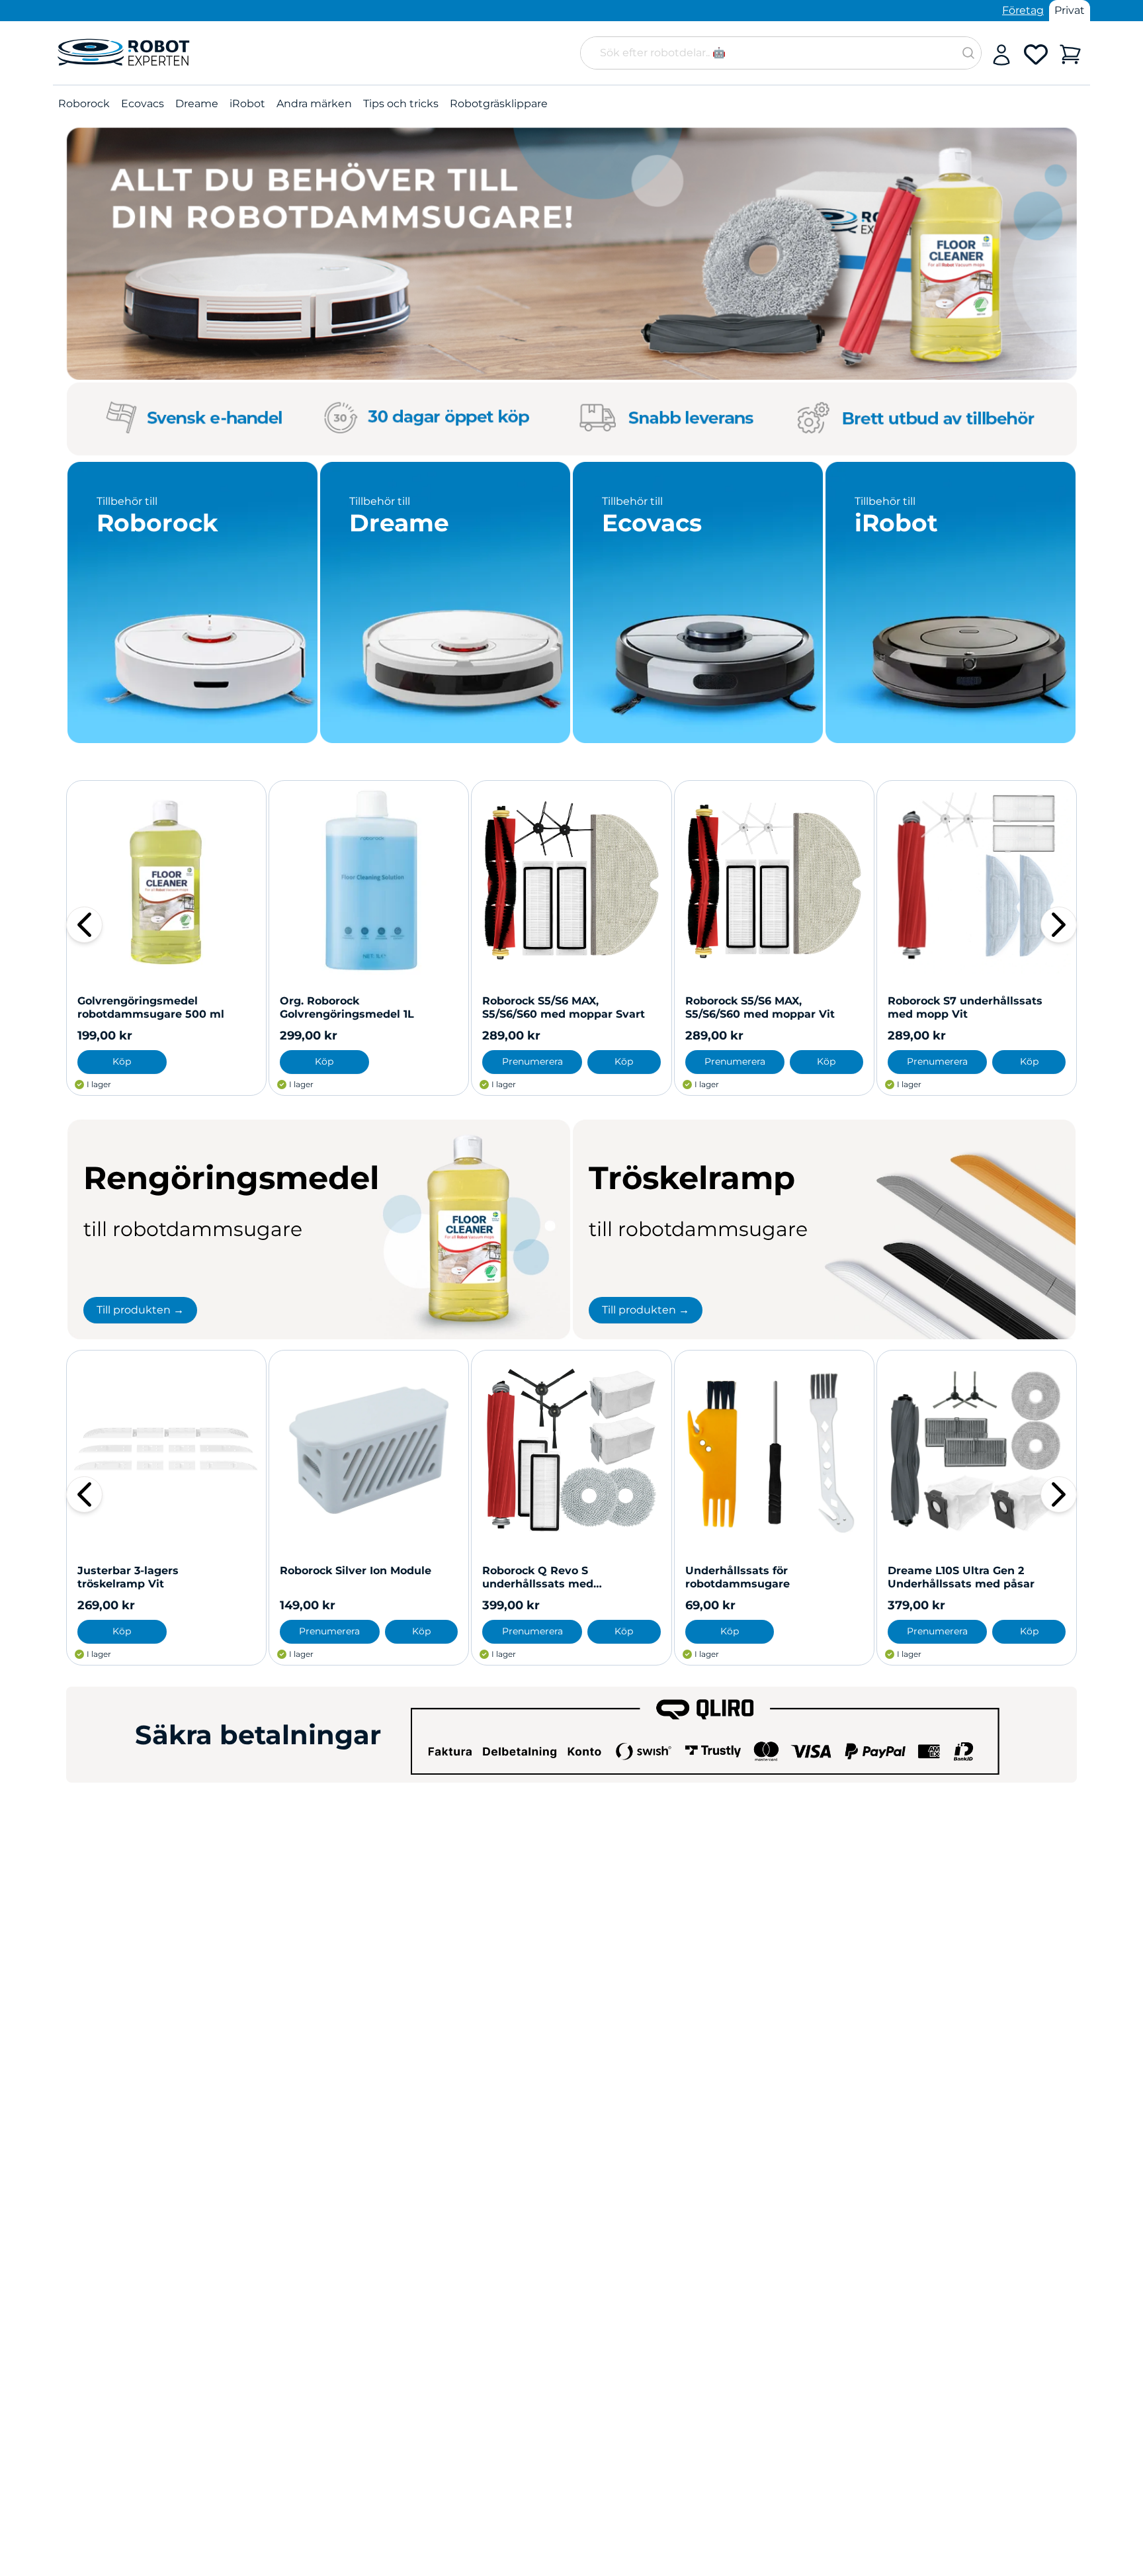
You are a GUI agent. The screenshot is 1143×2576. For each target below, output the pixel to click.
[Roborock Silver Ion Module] (369, 1450)
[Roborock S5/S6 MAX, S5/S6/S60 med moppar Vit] (774, 880)
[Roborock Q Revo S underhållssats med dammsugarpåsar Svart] (571, 1450)
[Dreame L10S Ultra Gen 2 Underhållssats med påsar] (977, 1450)
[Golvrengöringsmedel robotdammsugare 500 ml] (166, 880)
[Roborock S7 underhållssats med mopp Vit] (977, 880)
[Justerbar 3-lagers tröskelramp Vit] (166, 1450)
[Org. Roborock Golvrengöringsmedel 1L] (369, 880)
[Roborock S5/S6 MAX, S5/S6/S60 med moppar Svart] (571, 880)
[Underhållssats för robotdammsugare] (774, 1450)
